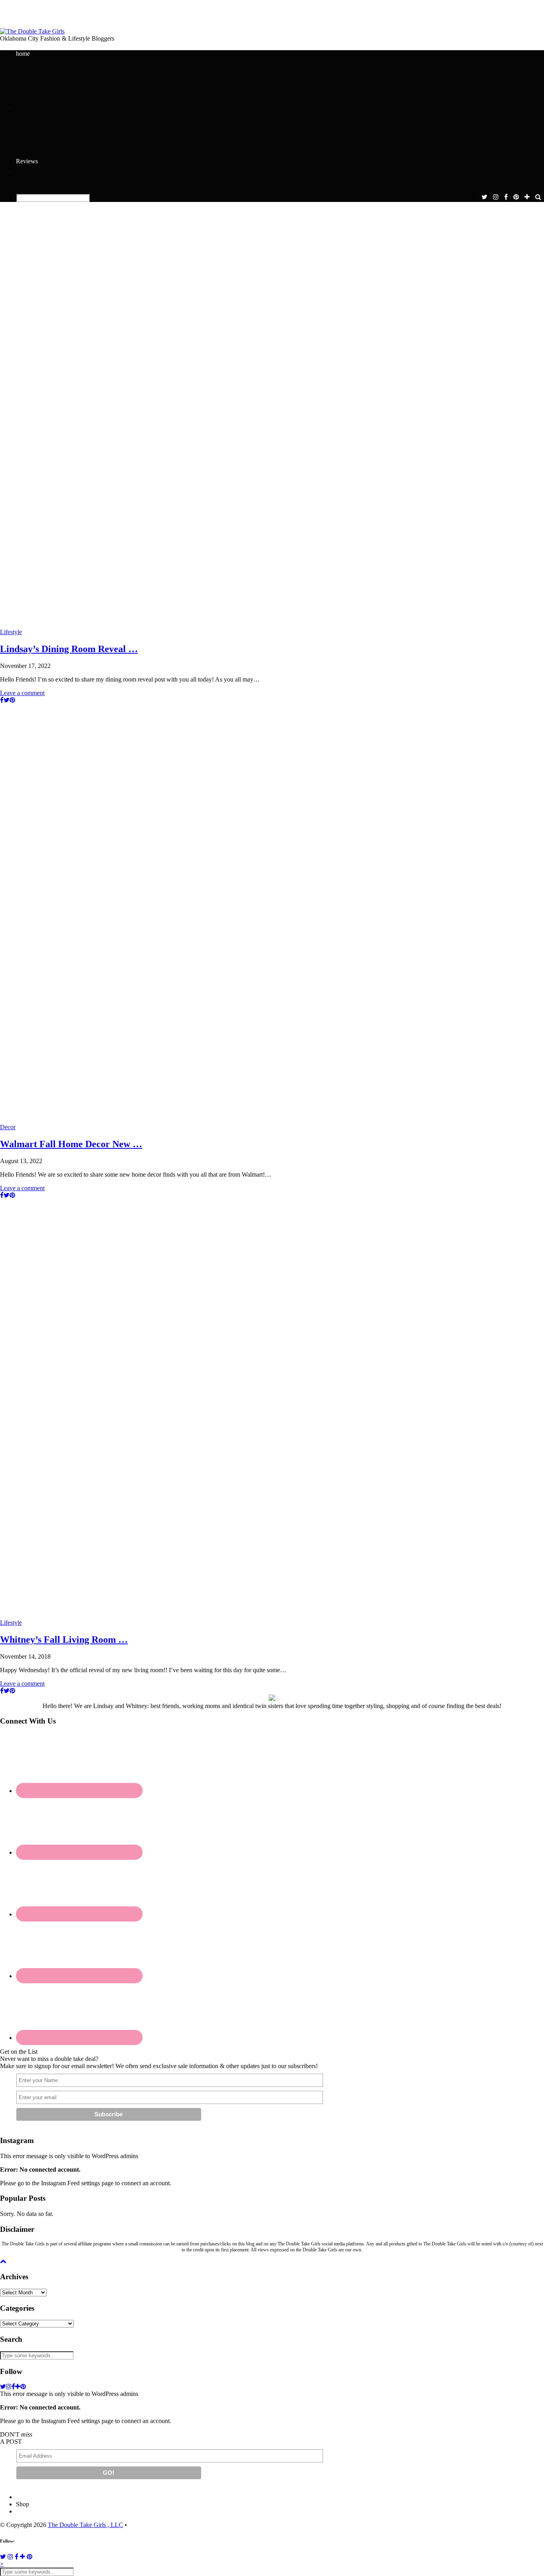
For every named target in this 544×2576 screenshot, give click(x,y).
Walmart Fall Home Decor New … (71, 1144)
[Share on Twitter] (7, 700)
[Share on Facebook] (2, 700)
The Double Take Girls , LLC (85, 2525)
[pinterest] (516, 197)
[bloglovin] (527, 197)
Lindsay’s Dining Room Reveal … (69, 649)
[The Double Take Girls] (32, 31)
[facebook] (506, 197)
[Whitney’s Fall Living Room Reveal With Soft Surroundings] (272, 1409)
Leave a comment (22, 693)
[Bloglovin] (23, 2557)
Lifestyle (11, 632)
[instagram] (496, 197)
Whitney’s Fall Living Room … (64, 1640)
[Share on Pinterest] (12, 700)
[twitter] (484, 197)
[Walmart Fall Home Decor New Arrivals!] (272, 914)
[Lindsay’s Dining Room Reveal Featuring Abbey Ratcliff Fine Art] (272, 418)
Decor (8, 1127)
